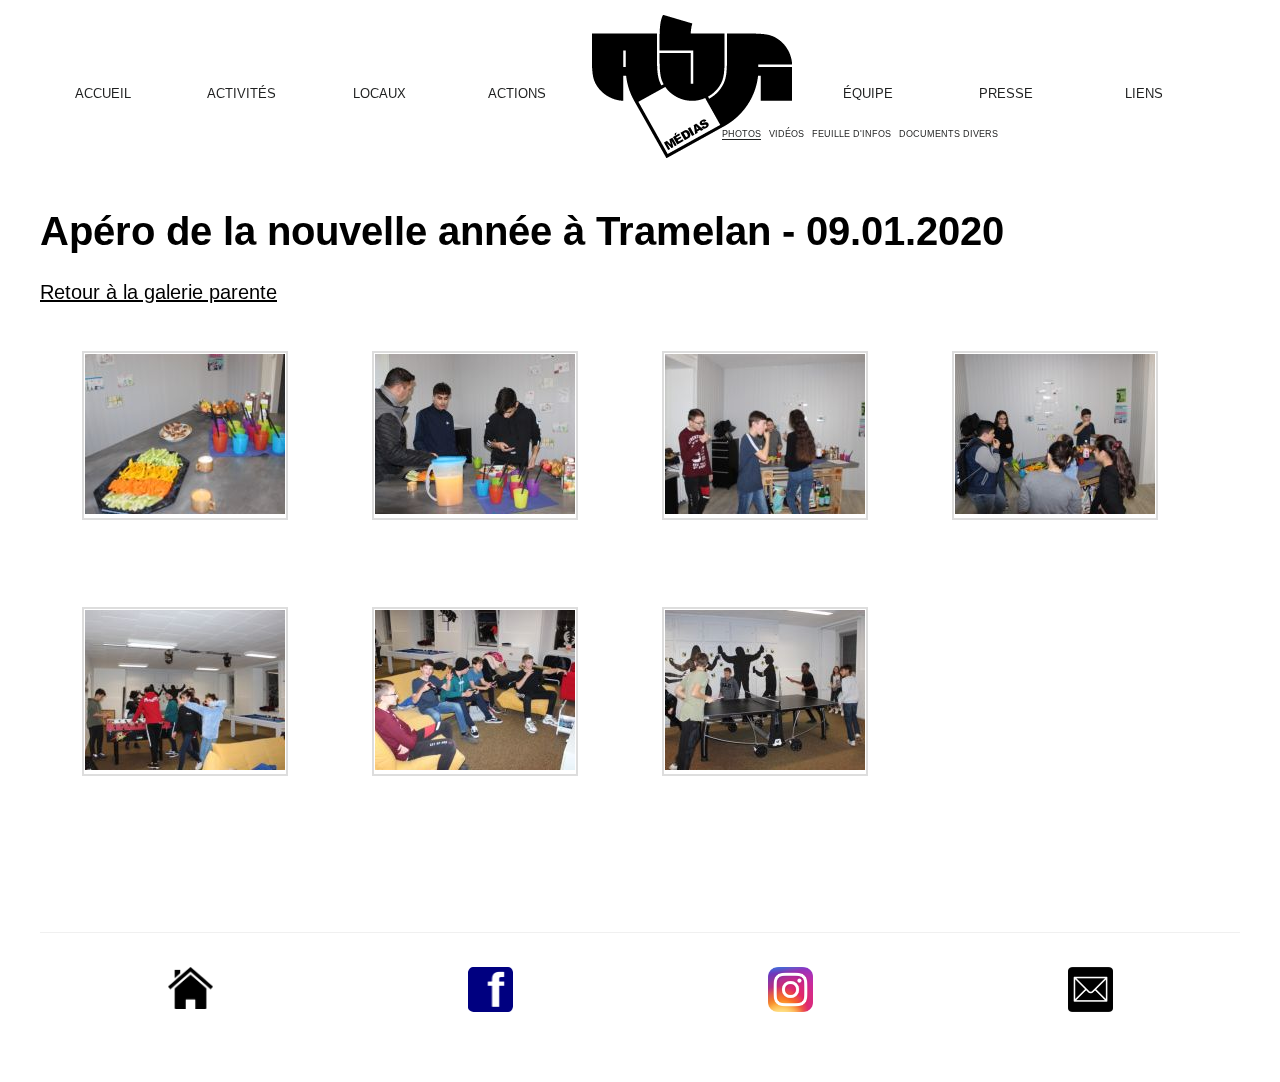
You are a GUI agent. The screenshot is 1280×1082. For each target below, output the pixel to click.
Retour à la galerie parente (158, 292)
